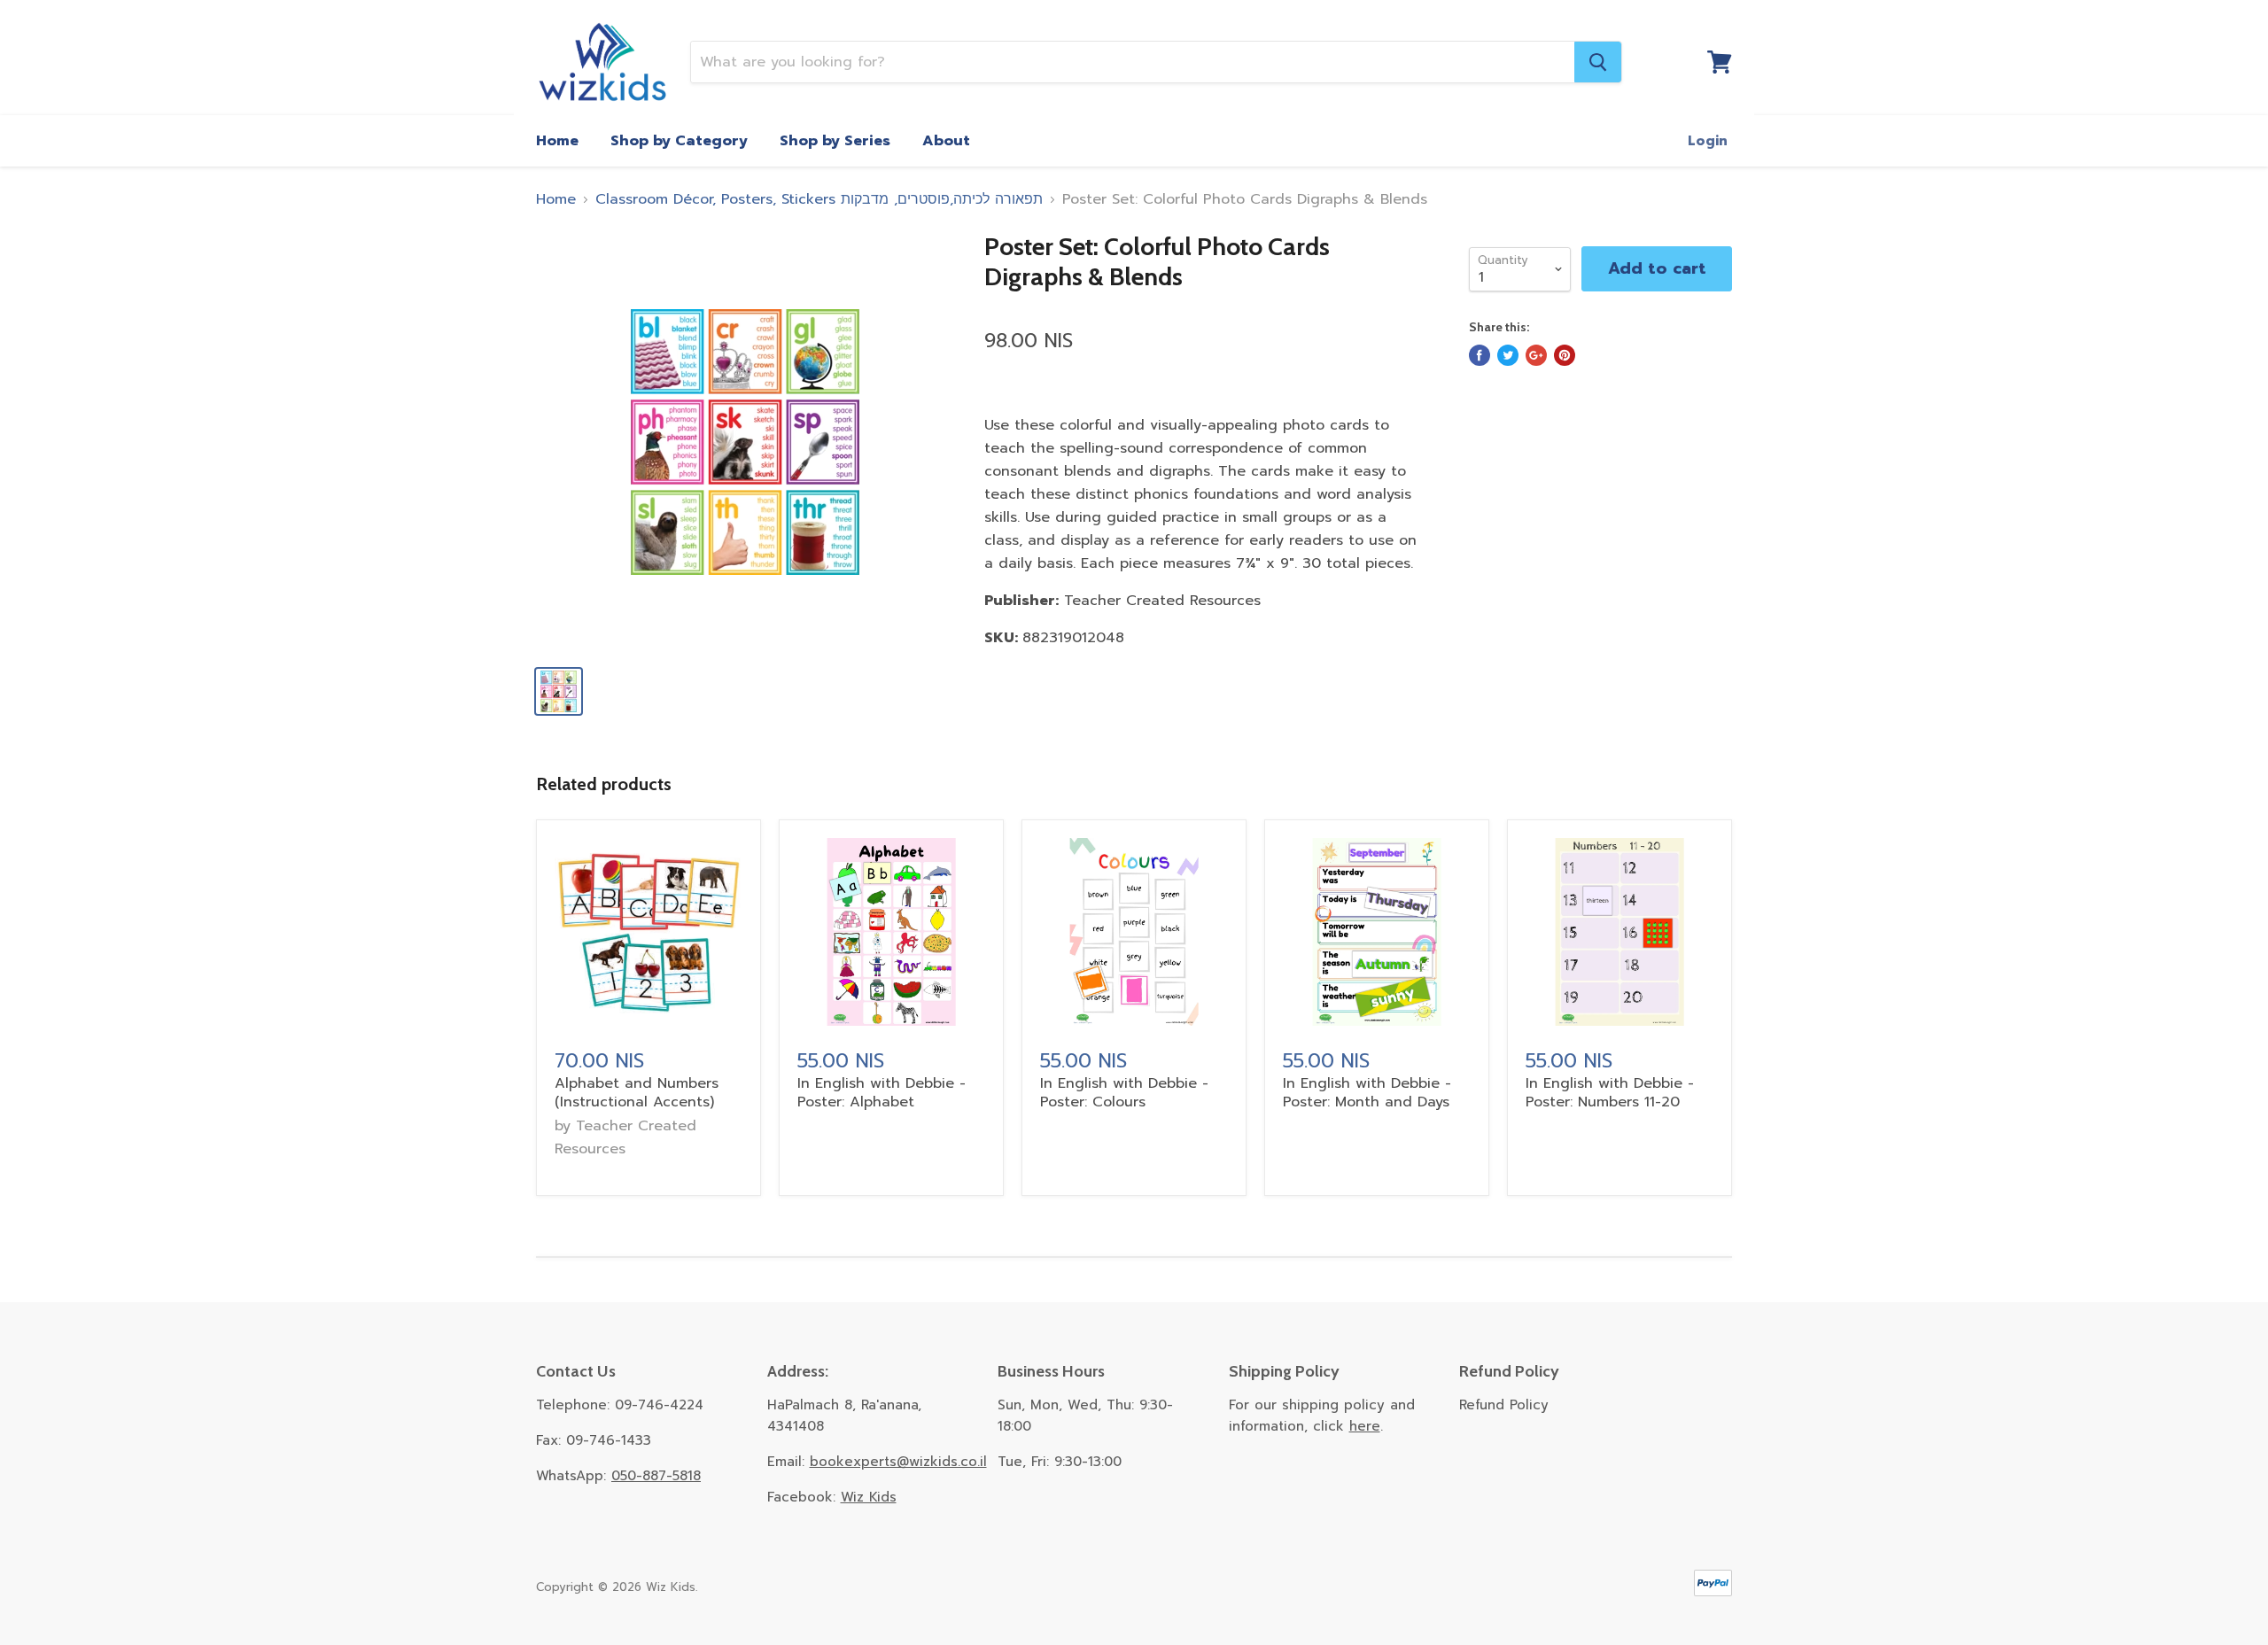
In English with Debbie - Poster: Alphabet (882, 1093)
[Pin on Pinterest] (1565, 355)
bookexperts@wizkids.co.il (898, 1462)
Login (1708, 141)
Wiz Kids (869, 1497)
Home (557, 141)
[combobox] (1133, 62)
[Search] (1598, 62)
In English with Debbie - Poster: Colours (1124, 1093)
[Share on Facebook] (1480, 355)
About (946, 141)
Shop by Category (679, 141)
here (1365, 1426)
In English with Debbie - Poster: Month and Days (1367, 1093)
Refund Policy (1504, 1405)
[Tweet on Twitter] (1508, 355)
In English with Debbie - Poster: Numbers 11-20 (1610, 1093)
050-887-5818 (656, 1476)
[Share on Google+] (1536, 355)
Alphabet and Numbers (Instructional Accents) (637, 1093)
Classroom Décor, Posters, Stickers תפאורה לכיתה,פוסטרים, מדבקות (819, 199)
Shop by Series (835, 141)
